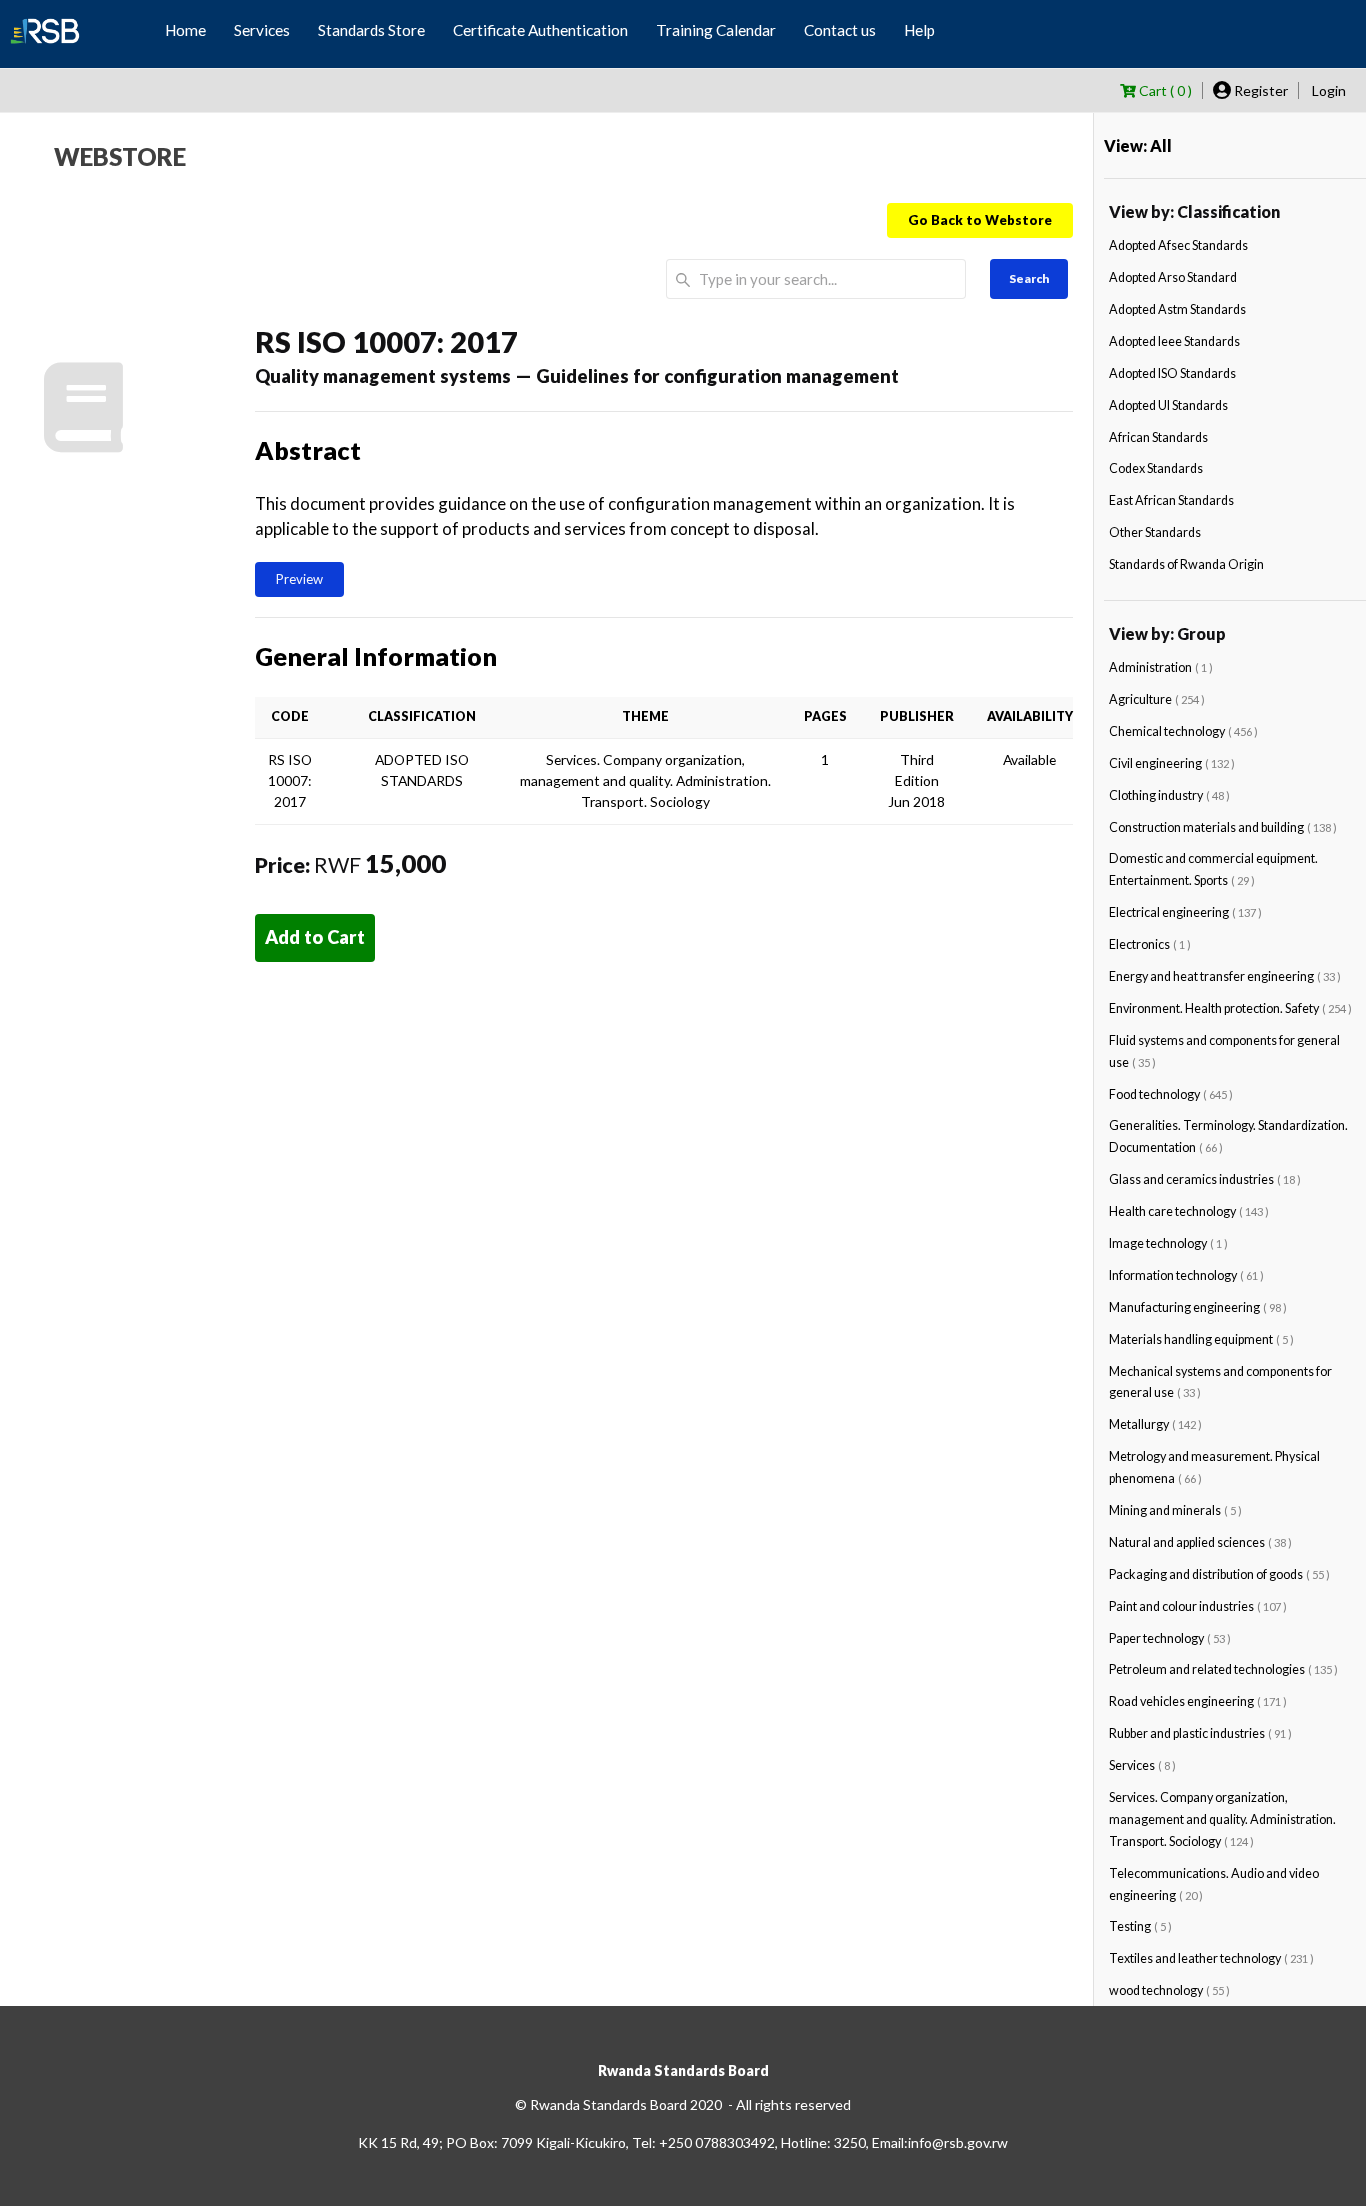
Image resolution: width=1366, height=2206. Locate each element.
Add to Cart (315, 937)
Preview (299, 579)
